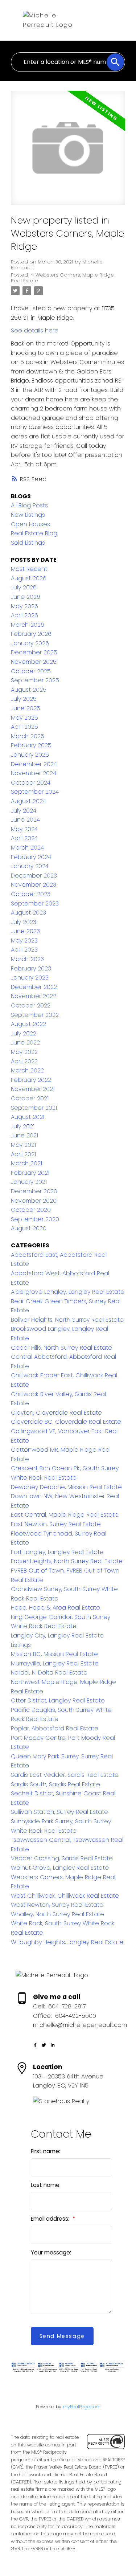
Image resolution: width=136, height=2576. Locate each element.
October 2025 (31, 671)
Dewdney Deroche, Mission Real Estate (66, 1487)
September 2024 (35, 792)
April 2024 (24, 838)
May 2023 (24, 941)
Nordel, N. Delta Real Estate (49, 1673)
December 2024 (34, 764)
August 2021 (28, 1117)
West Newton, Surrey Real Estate (57, 1905)
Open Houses (30, 524)
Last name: (46, 2185)
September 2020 (35, 1219)
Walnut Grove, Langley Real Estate (60, 1868)
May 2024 (24, 829)
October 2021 (30, 1098)
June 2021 (24, 1135)
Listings (21, 1645)
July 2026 (24, 587)
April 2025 (24, 727)
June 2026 (26, 597)
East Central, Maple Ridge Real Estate (65, 1515)
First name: (46, 2151)
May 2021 (23, 1145)
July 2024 (24, 811)
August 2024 (28, 801)
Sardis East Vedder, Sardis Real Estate (65, 1775)
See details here (35, 330)
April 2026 (24, 615)
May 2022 (24, 1052)
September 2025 (35, 680)
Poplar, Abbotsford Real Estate (55, 1728)
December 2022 (34, 987)
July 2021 (23, 1126)
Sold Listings (28, 543)
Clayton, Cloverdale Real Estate (56, 1413)
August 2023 (28, 913)
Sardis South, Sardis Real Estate (55, 1784)
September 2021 (34, 1108)
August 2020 (29, 1228)
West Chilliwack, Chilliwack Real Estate (65, 1896)
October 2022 (31, 1005)
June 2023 (25, 931)
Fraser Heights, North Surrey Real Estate (67, 1561)
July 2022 (24, 1033)
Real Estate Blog (34, 533)
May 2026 (24, 606)
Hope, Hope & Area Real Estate (55, 1608)
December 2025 (34, 652)
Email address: (51, 2219)
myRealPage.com (82, 2407)
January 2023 (30, 978)
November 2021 (33, 1089)
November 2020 (34, 1201)
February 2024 (31, 857)
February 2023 (31, 968)
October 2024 (31, 783)
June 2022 (25, 1042)
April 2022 (24, 1061)
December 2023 (34, 876)
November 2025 (34, 662)
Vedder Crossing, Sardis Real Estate (62, 1858)
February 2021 (30, 1173)
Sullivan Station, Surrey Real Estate (59, 1812)
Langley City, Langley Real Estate (57, 1635)
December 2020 (34, 1191)
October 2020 (31, 1210)
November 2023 (34, 885)
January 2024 (30, 866)
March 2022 (27, 1070)
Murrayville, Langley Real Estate (55, 1663)
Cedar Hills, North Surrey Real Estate (61, 1348)
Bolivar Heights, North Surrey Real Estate (67, 1320)
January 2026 (30, 643)
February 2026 (31, 634)
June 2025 (26, 708)
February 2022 (31, 1080)
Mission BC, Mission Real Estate (54, 1654)
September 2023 (35, 903)
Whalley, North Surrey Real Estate (57, 1914)
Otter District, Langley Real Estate (58, 1700)
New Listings (28, 515)
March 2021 (26, 1163)
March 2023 (27, 959)
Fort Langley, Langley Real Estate (57, 1552)
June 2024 (25, 820)
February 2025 (31, 745)
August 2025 (29, 690)
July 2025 (24, 699)
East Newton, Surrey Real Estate (56, 1524)
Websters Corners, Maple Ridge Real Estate (62, 278)
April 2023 (24, 950)
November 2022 (34, 996)
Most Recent (29, 569)
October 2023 (31, 894)
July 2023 (24, 922)
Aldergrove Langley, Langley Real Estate (68, 1292)
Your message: (51, 2252)
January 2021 (29, 1182)
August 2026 (29, 578)
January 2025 (30, 755)
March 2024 (27, 848)
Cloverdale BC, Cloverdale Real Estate (66, 1422)
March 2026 (28, 625)
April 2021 (23, 1154)
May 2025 (24, 718)
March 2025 (28, 736)
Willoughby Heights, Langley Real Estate (67, 1942)
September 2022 (35, 1015)
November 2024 (34, 773)
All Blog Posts (29, 505)
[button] (35, 2045)
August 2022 (28, 1024)
